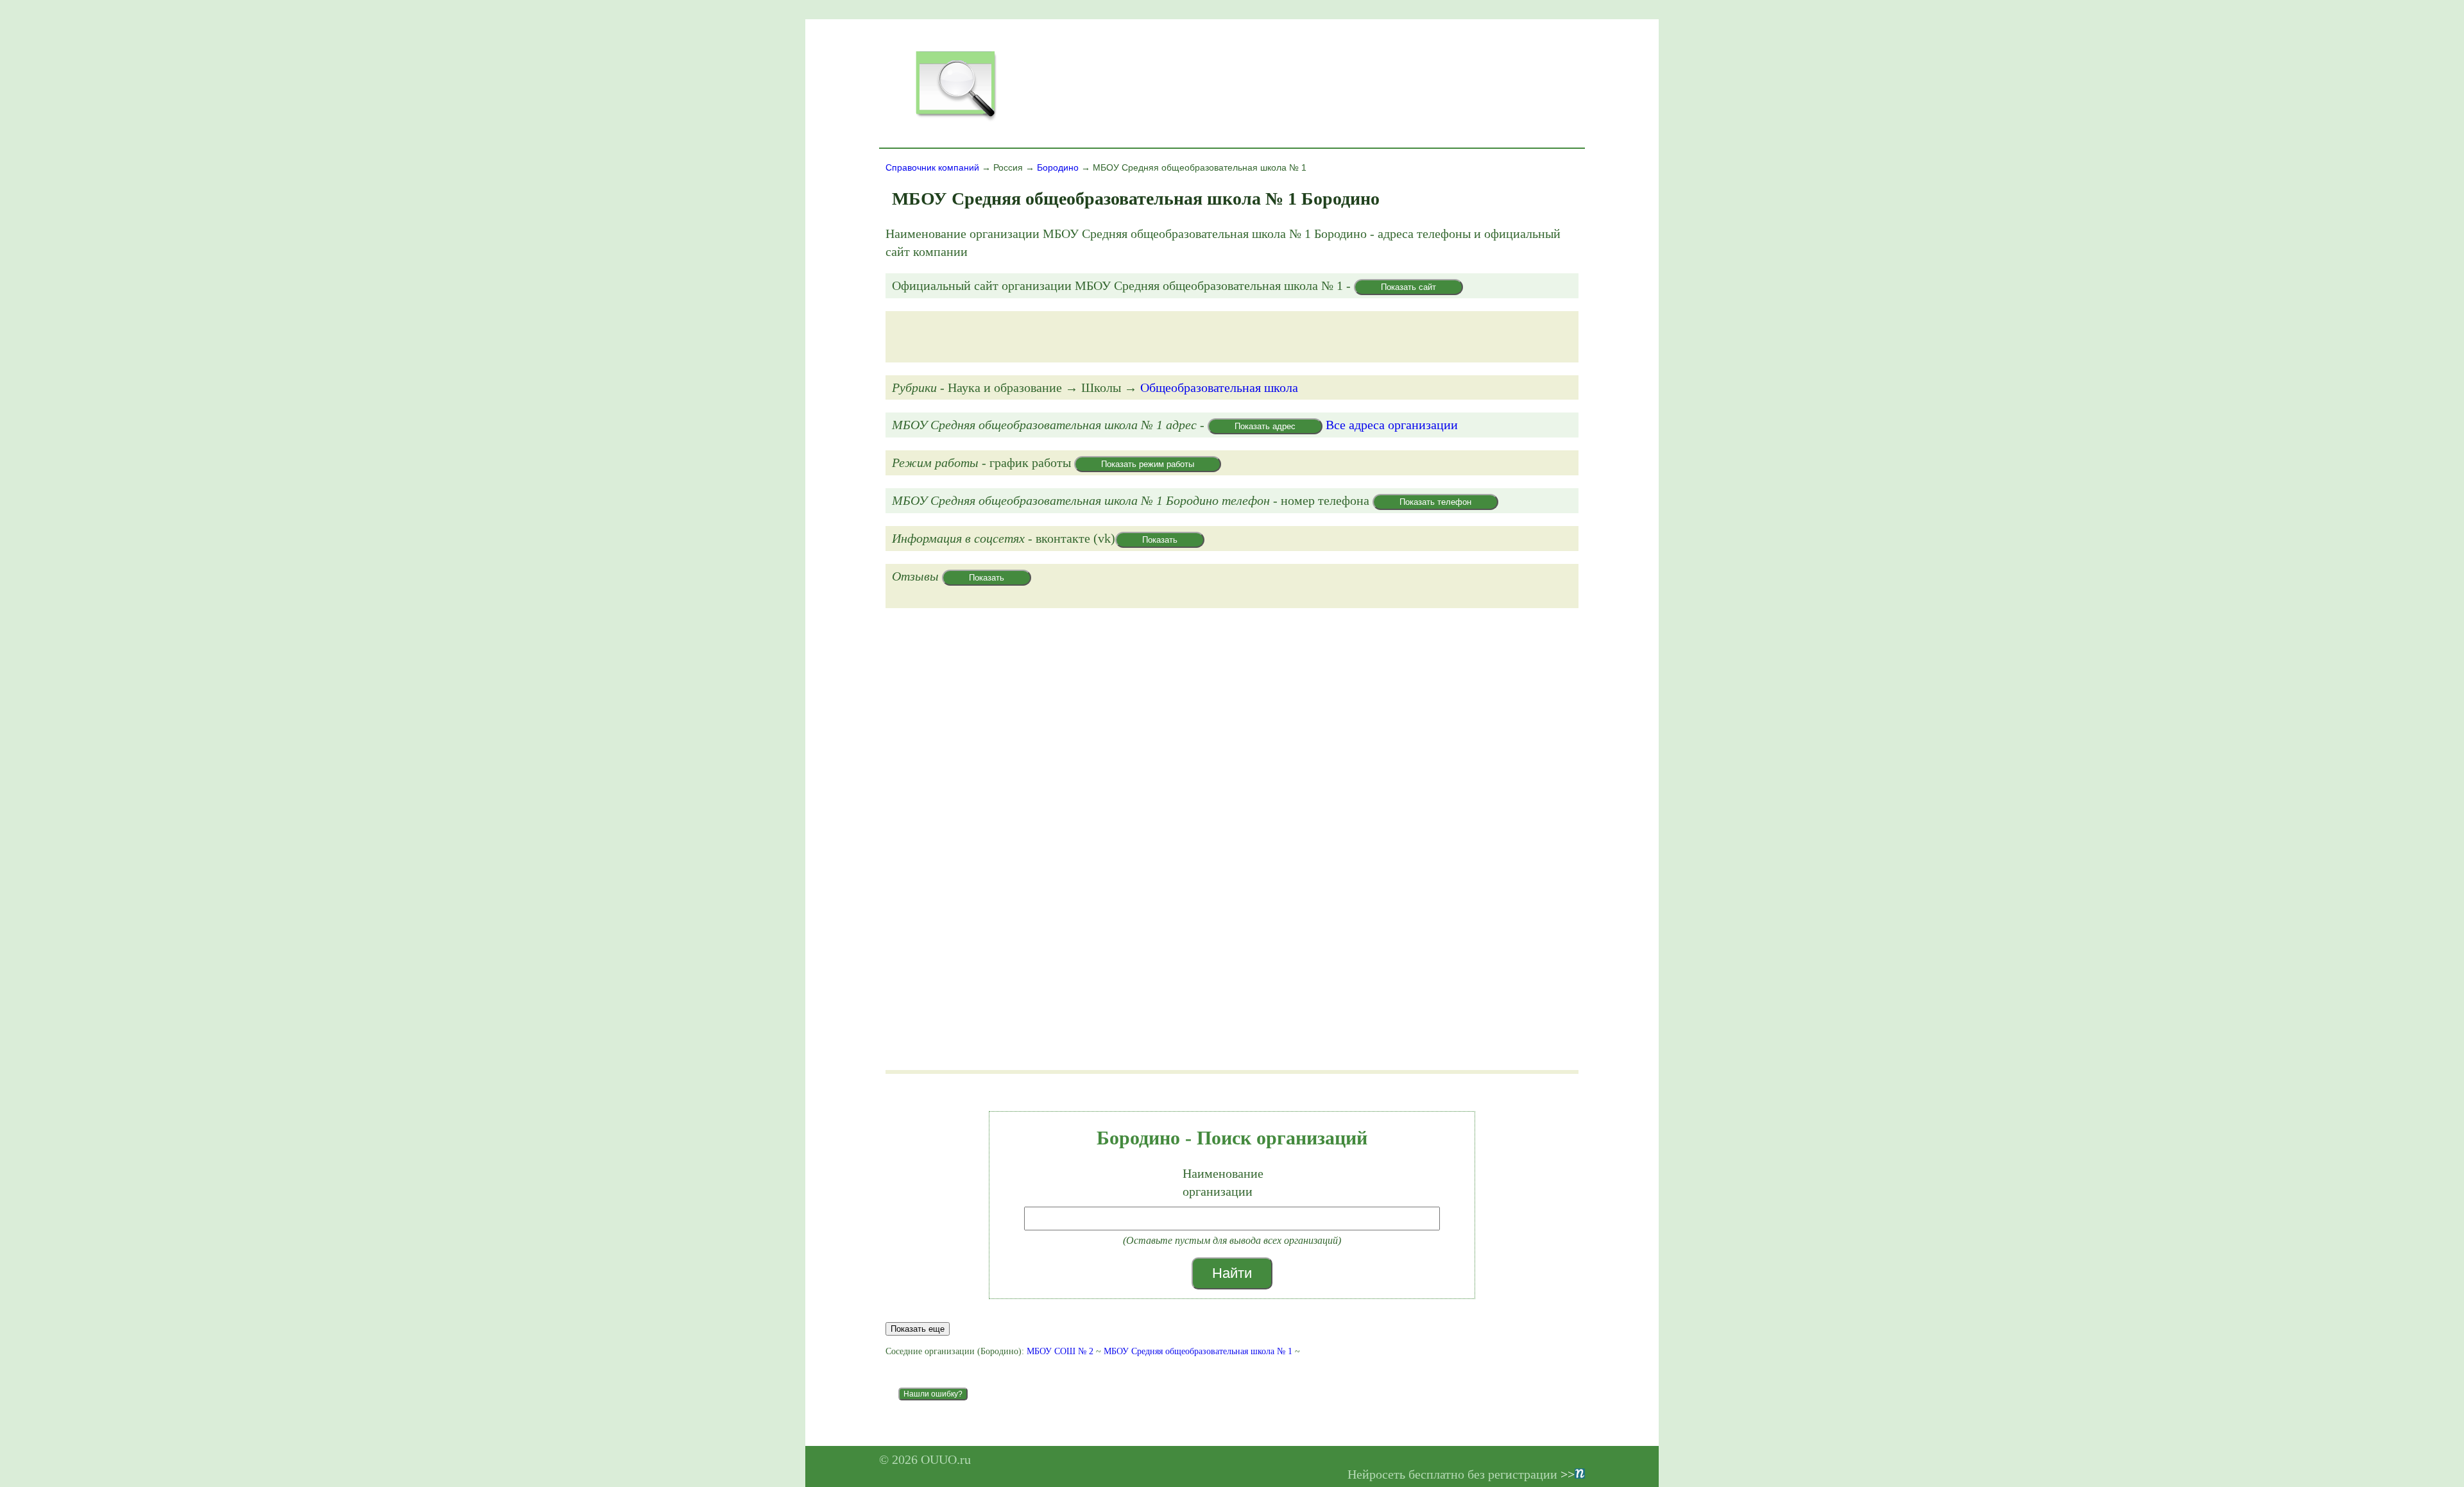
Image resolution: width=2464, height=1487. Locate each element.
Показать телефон (1435, 502)
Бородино (1058, 167)
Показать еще (918, 1329)
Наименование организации (1223, 1182)
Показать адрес (1265, 426)
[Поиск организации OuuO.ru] (955, 119)
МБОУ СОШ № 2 (1060, 1351)
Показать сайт (1408, 287)
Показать (1160, 540)
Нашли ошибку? (933, 1394)
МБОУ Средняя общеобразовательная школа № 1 (1198, 1351)
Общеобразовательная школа (1219, 387)
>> (1568, 1474)
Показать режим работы (1148, 464)
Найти (1232, 1273)
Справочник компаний (932, 167)
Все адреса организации (1392, 425)
